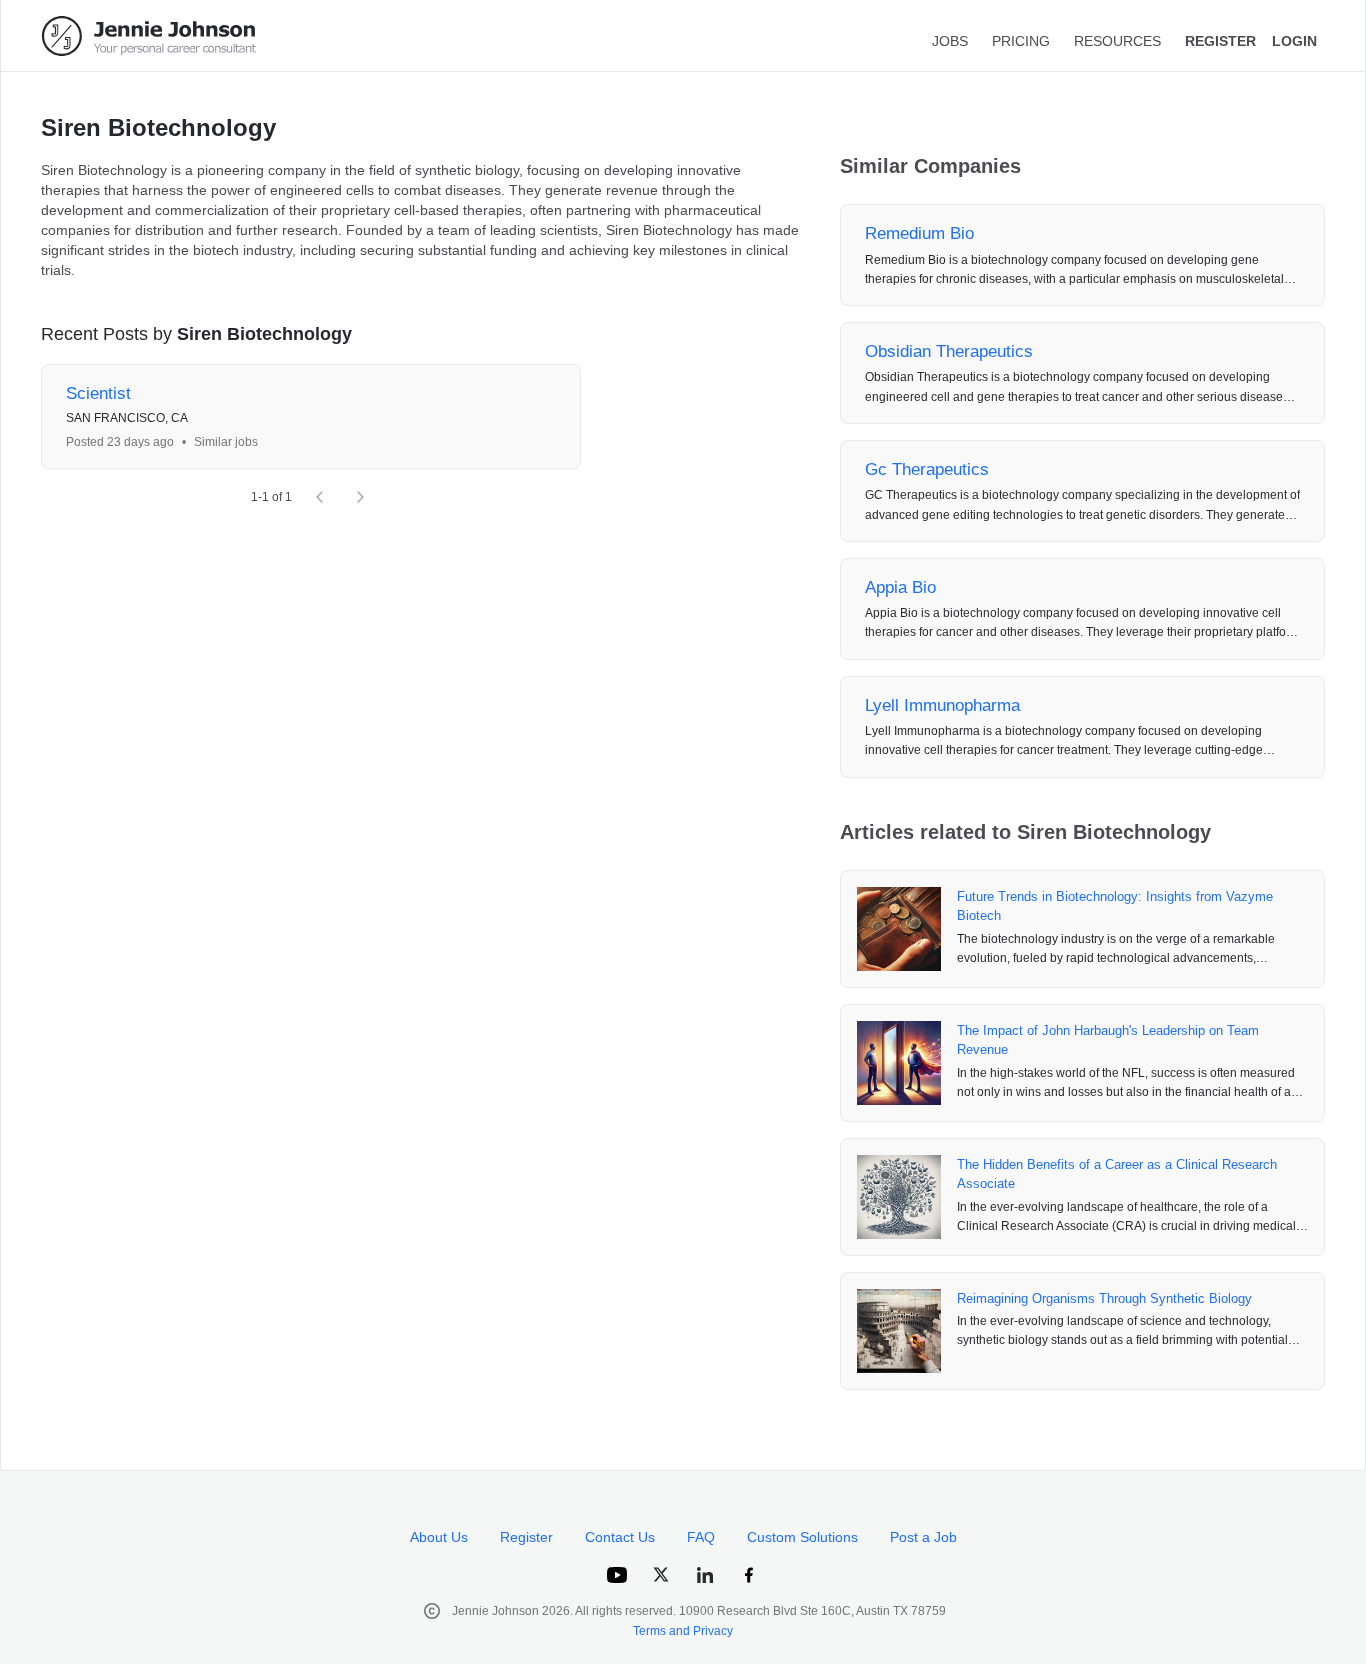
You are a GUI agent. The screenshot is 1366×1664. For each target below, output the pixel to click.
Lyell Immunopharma (942, 705)
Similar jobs (226, 442)
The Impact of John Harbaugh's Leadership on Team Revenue (1108, 1040)
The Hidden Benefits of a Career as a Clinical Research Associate (1117, 1174)
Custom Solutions (802, 1537)
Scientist (98, 393)
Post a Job (923, 1537)
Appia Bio (900, 587)
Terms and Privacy (683, 1631)
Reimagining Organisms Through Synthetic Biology (1104, 1298)
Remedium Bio (919, 233)
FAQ (701, 1537)
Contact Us (620, 1537)
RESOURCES (1117, 41)
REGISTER (1220, 41)
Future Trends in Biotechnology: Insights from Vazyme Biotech (1115, 906)
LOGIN (1294, 41)
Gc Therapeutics (927, 469)
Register (526, 1537)
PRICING (1021, 41)
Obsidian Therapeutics (949, 351)
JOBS (950, 41)
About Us (439, 1537)
